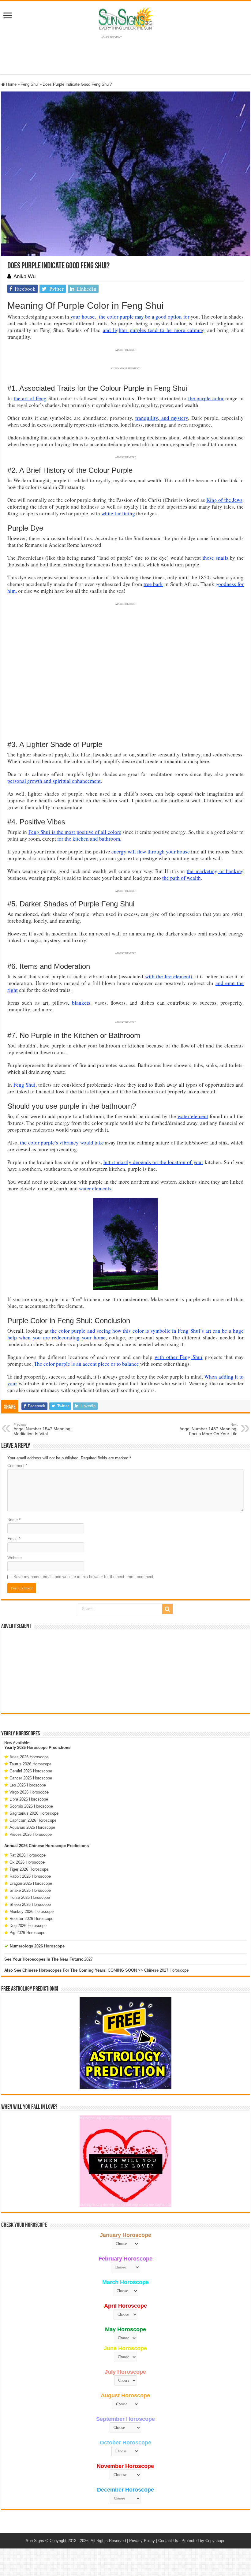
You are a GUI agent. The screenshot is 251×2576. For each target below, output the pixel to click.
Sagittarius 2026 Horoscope (34, 1813)
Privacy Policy (142, 2541)
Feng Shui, (25, 1085)
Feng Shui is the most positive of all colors (75, 832)
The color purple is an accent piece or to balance (86, 1364)
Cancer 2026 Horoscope (31, 1778)
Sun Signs (35, 2541)
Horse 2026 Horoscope (30, 1897)
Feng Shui (30, 84)
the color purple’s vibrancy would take (62, 1142)
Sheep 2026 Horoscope (30, 1904)
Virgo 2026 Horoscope (29, 1792)
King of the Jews (224, 500)
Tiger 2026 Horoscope (29, 1869)
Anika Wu (24, 276)
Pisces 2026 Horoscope (31, 1834)
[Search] (167, 1609)
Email (14, 1539)
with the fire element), (169, 976)
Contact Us (168, 2541)
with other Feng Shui (179, 1357)
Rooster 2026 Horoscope (31, 1919)
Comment (17, 1466)
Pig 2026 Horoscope (27, 1933)
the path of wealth (182, 878)
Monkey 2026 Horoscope (32, 1911)
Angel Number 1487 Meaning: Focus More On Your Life (208, 1429)
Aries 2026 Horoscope (29, 1757)
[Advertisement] (125, 1671)
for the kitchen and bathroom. (89, 839)
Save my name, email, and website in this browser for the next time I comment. (84, 1577)
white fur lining (118, 513)
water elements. (96, 1188)
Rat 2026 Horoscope (28, 1855)
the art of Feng (30, 398)
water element (193, 1116)
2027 (88, 1959)
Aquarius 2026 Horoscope (32, 1827)
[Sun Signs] (125, 18)
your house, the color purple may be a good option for (130, 317)
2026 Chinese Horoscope (42, 1846)
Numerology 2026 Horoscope (37, 1946)
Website (15, 1558)
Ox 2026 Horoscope (27, 1862)
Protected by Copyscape (203, 2541)
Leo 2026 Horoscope (28, 1785)
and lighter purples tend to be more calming (154, 330)
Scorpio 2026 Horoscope (31, 1806)
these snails (215, 558)
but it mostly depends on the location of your (153, 1162)
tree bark (153, 584)
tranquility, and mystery (162, 418)
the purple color (206, 398)
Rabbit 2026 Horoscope (30, 1876)
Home (11, 84)
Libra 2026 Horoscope (29, 1799)
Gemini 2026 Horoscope (31, 1771)
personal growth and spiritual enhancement (54, 781)
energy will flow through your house (151, 851)
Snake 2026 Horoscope (30, 1890)
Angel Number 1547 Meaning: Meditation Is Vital (43, 1429)
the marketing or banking (215, 871)
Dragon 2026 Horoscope (31, 1883)
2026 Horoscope (32, 1747)
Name (14, 1520)
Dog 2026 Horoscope (28, 1926)
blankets (81, 1003)
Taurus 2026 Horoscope (30, 1764)
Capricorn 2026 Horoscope (33, 1820)
